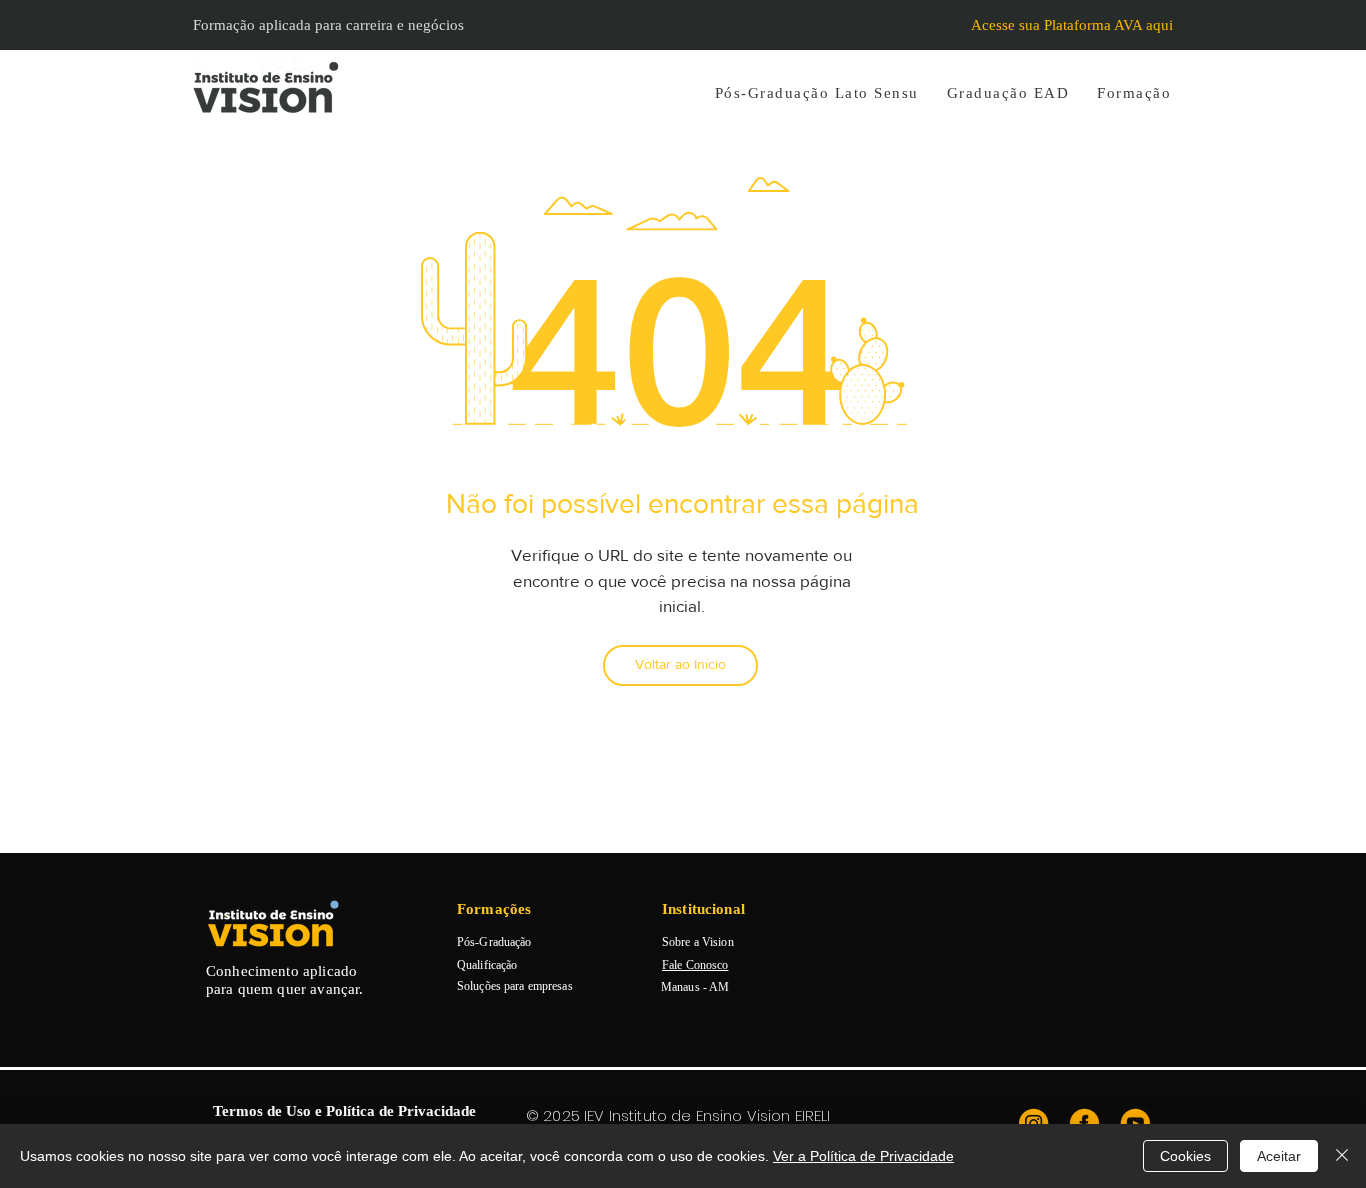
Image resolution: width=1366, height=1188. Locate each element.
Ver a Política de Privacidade (863, 1156)
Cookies (1185, 1156)
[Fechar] (1342, 1156)
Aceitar (1279, 1156)
